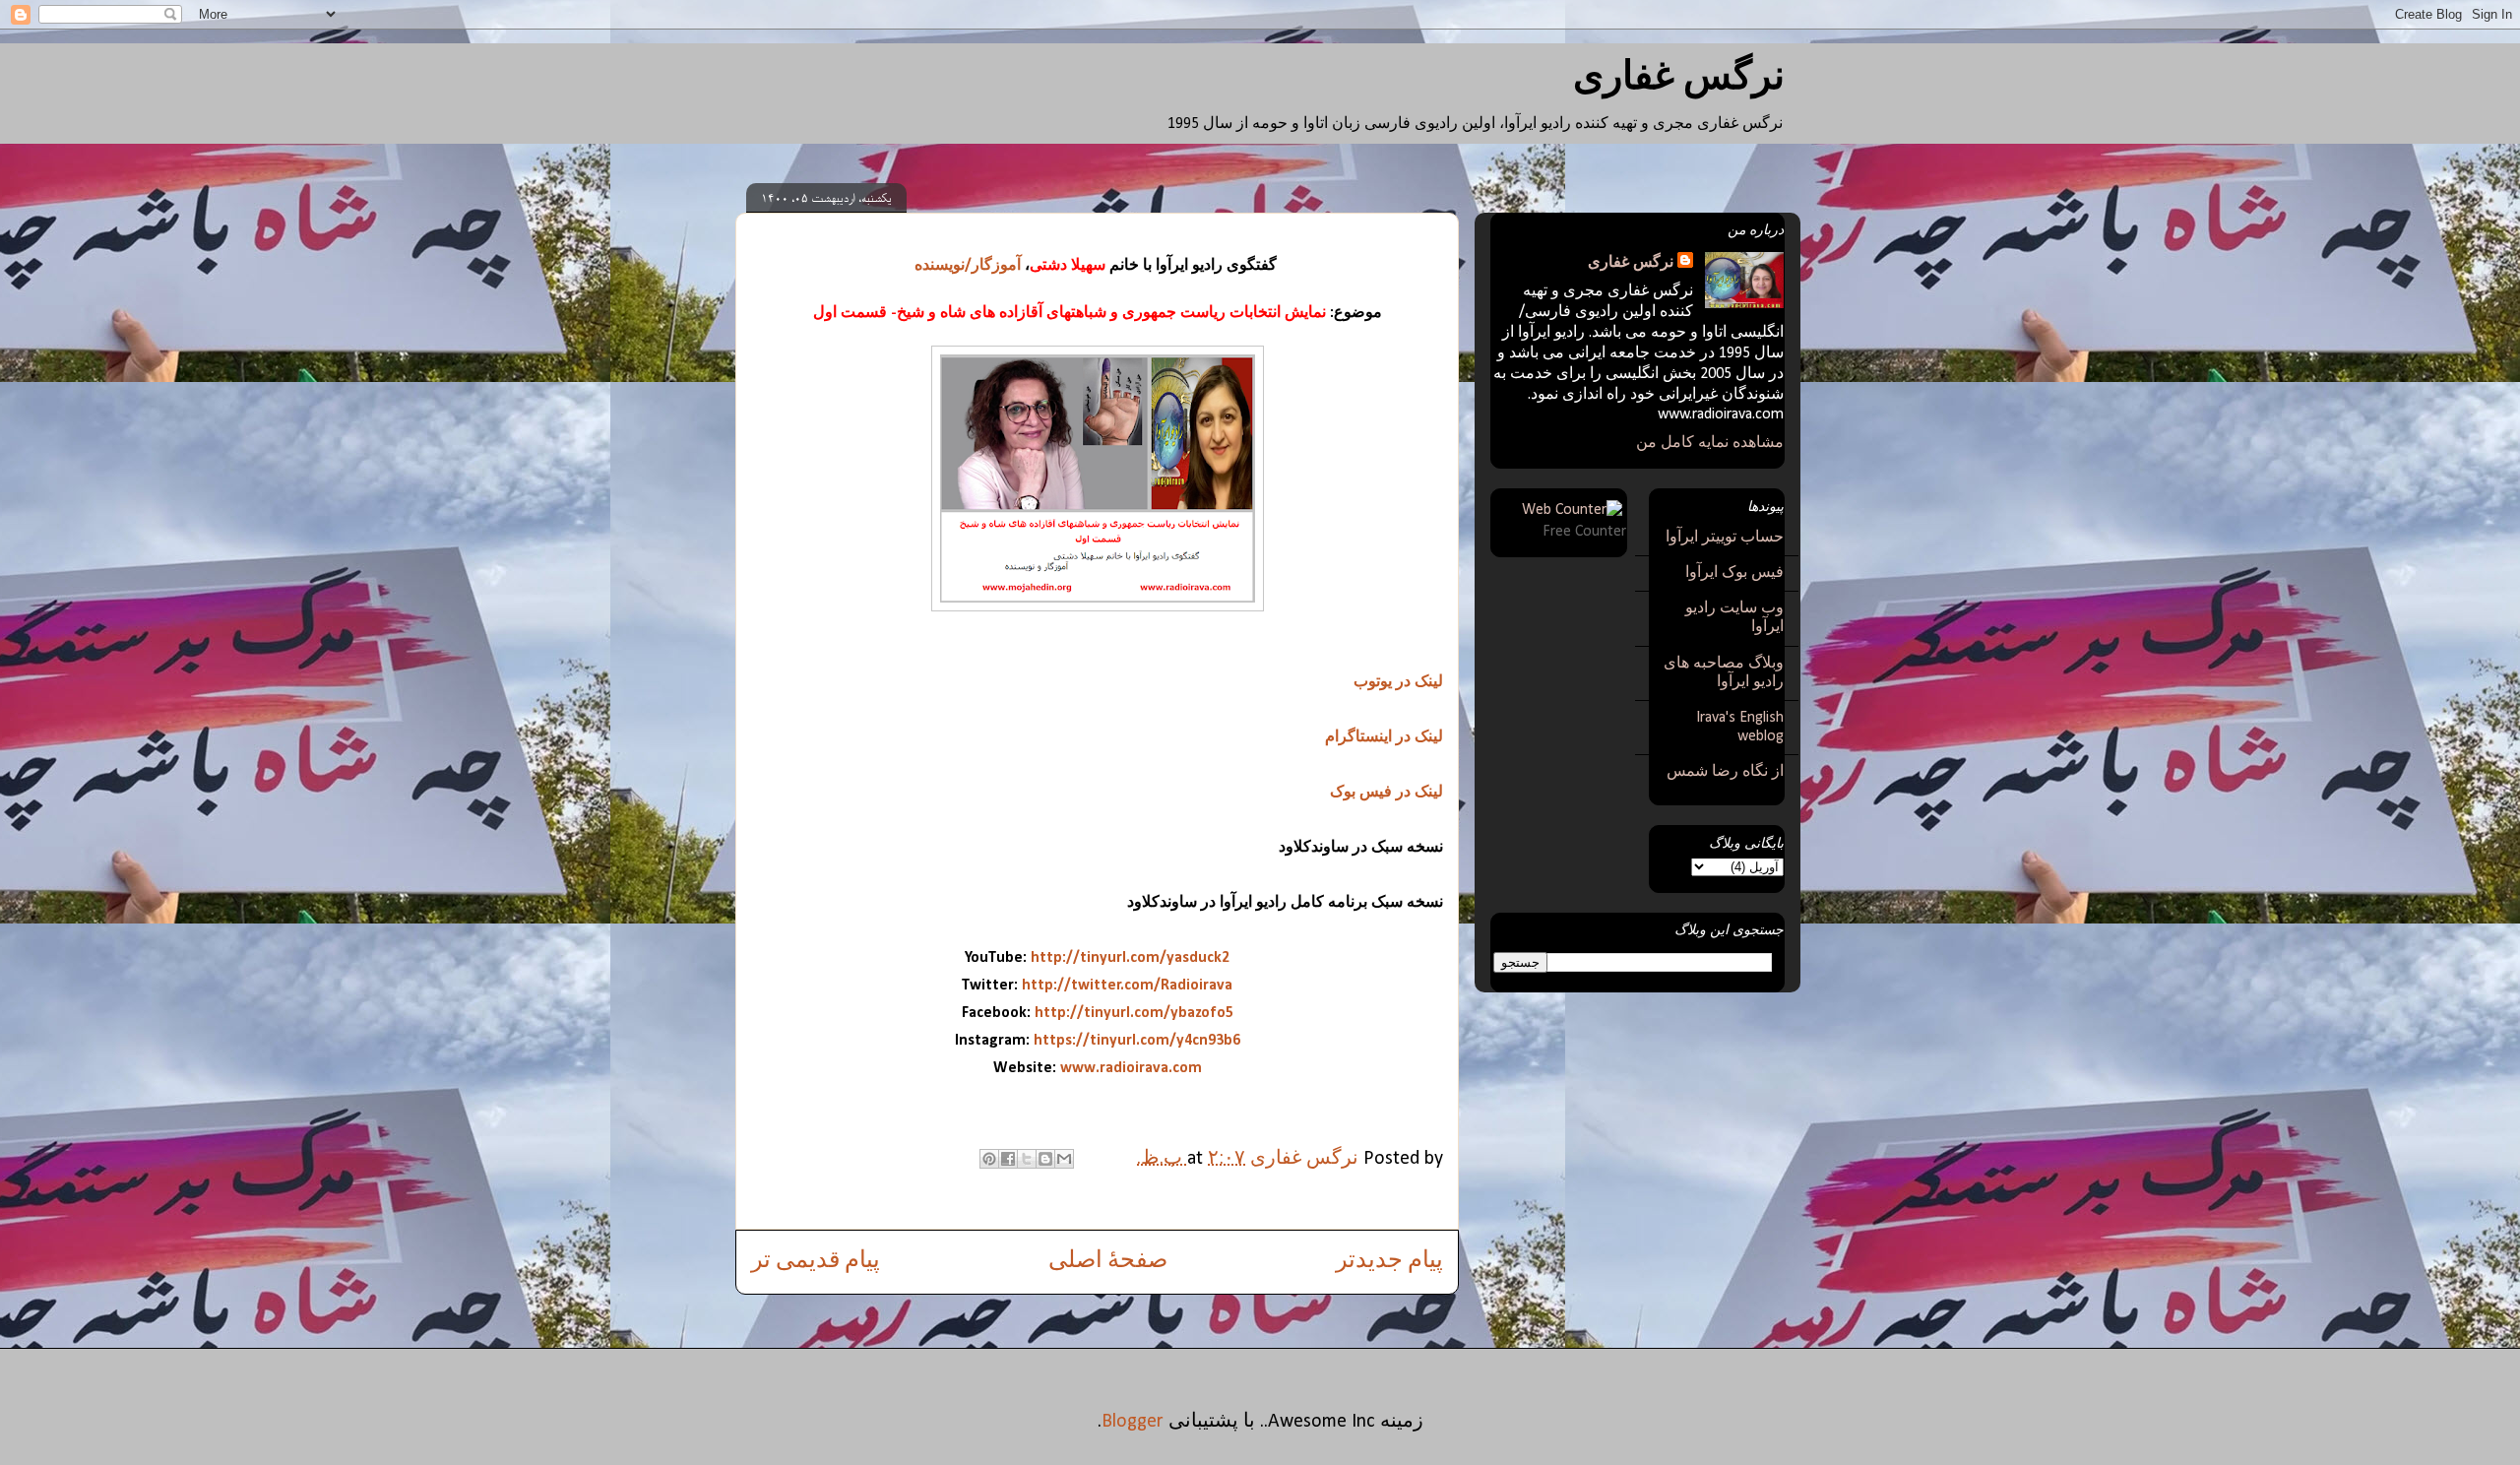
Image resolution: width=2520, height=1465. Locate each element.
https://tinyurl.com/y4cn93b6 (1137, 1041)
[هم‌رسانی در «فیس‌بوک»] (1008, 1159)
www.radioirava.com (1131, 1068)
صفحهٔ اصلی (1108, 1261)
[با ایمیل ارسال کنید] (1064, 1159)
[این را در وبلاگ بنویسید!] (1045, 1159)
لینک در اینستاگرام (1384, 737)
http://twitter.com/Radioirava (1127, 986)
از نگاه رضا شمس (1725, 772)
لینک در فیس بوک (1386, 793)
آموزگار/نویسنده (968, 266)
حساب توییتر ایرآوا (1725, 538)
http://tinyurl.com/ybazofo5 (1134, 1013)
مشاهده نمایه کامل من (1710, 443)
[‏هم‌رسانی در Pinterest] (989, 1159)
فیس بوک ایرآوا (1734, 573)
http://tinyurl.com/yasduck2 (1130, 958)
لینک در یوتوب (1398, 682)
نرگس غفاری (1679, 79)
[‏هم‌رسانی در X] (1027, 1159)
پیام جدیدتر (1389, 1261)
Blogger (1133, 1422)
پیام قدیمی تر (816, 1261)
